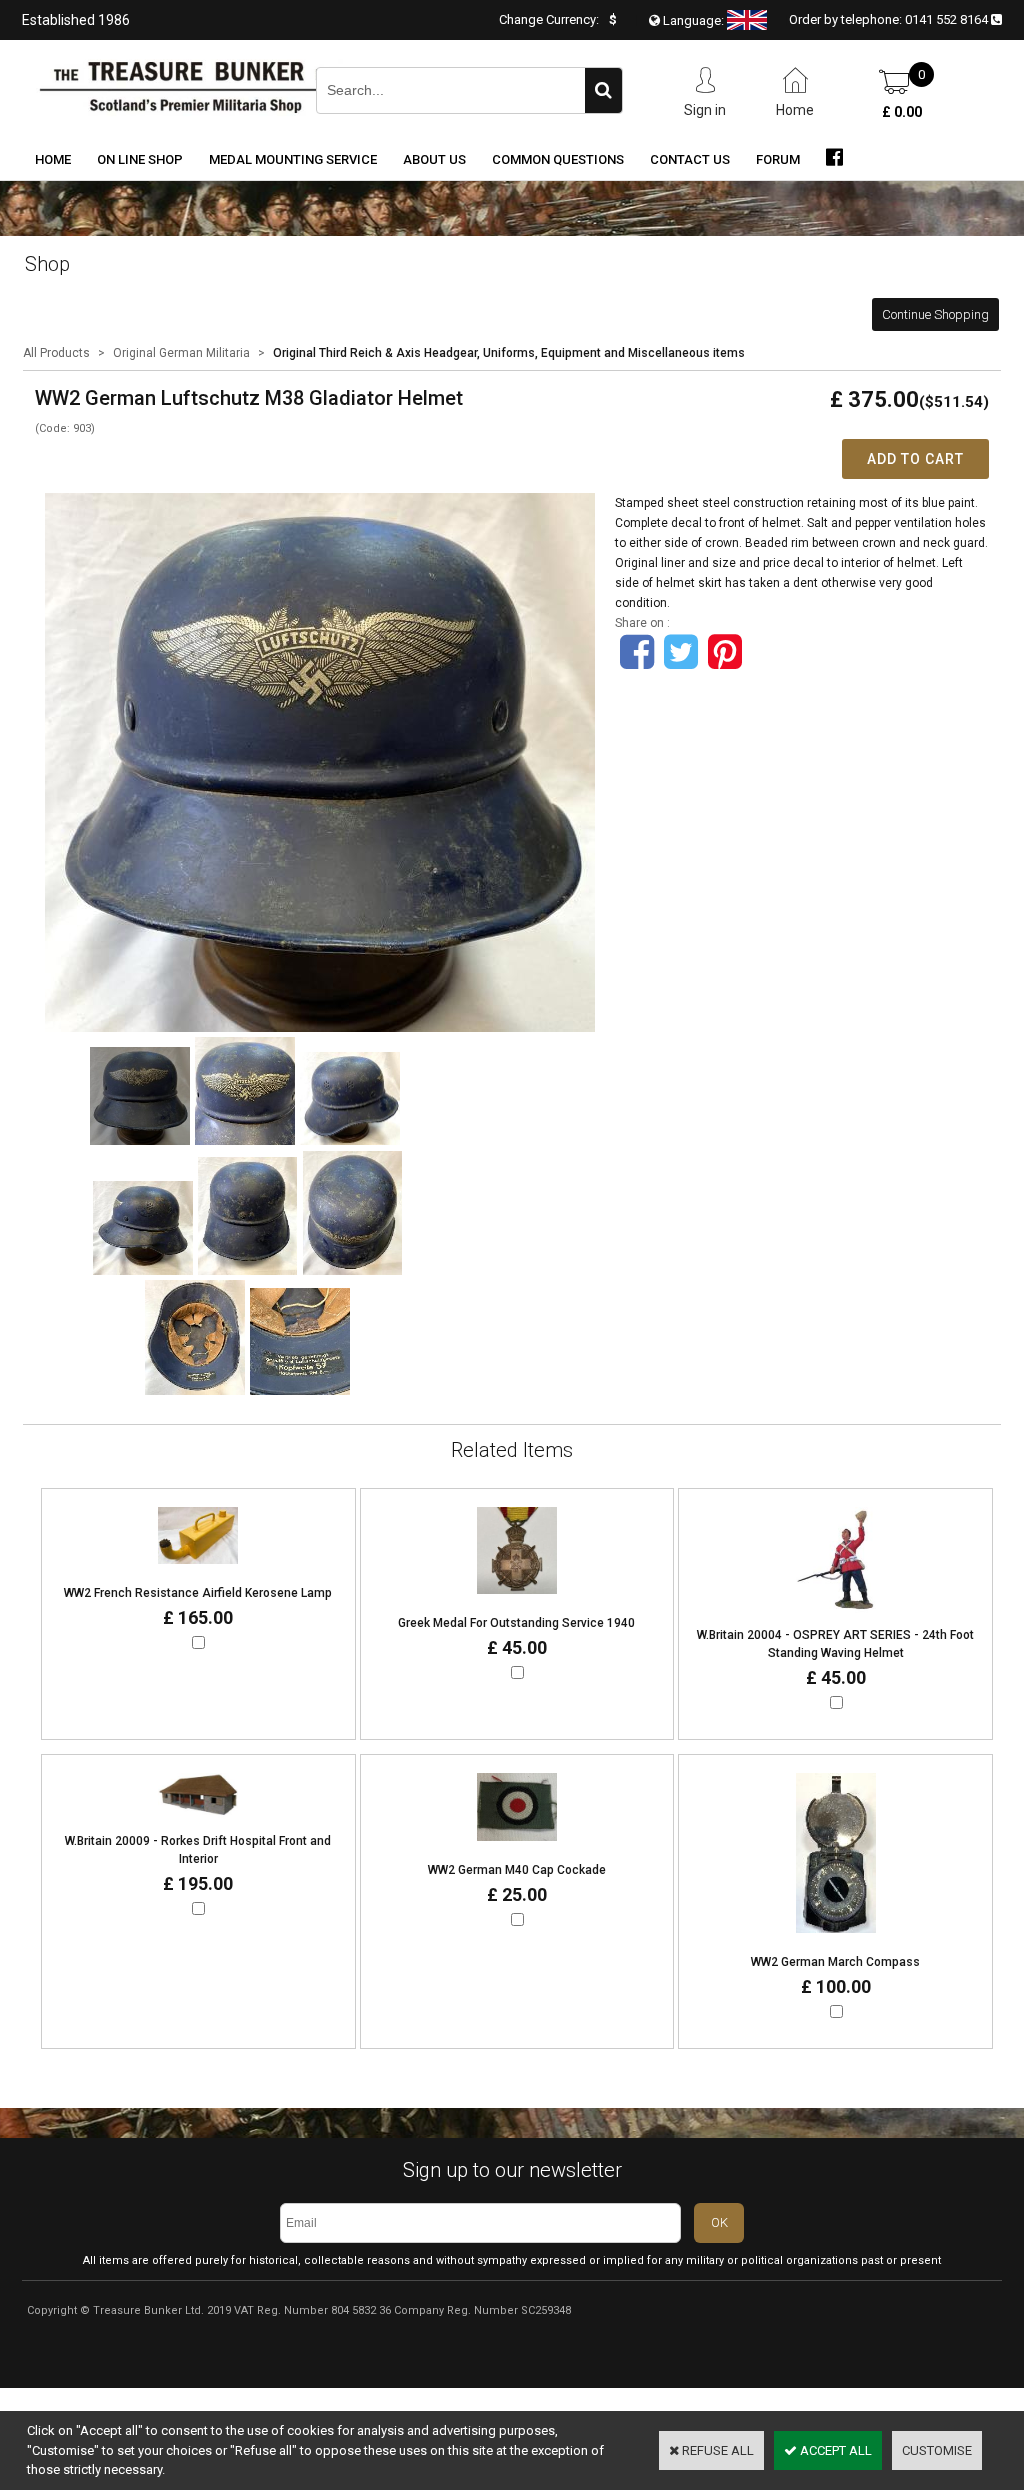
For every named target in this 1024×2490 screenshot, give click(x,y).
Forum (778, 159)
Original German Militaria (181, 353)
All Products (56, 353)
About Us (434, 159)
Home (53, 159)
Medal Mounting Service (293, 159)
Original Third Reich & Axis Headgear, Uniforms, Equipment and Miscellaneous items (509, 353)
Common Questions (558, 159)
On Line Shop (140, 159)
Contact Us (690, 159)
